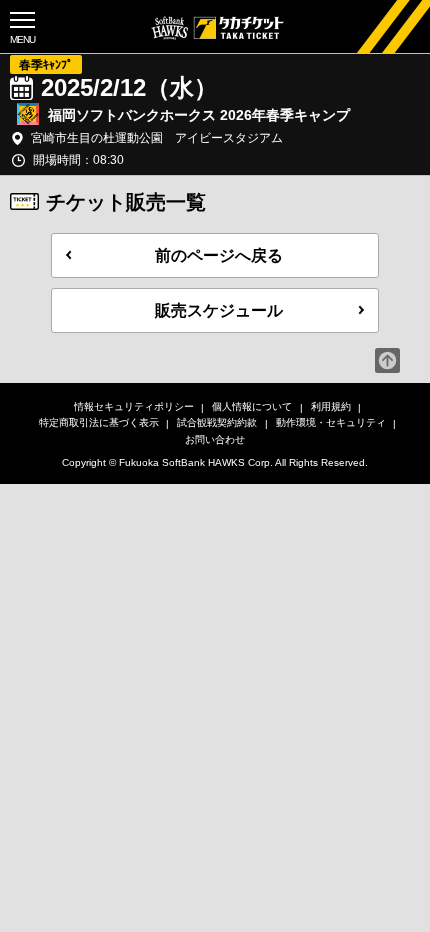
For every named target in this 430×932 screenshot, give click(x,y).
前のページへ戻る (219, 255)
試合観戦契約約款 (217, 422)
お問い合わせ (215, 439)
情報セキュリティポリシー (134, 406)
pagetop (387, 360)
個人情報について (252, 406)
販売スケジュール (219, 310)
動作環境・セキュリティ (331, 422)
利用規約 (331, 406)
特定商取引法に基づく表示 (99, 422)
